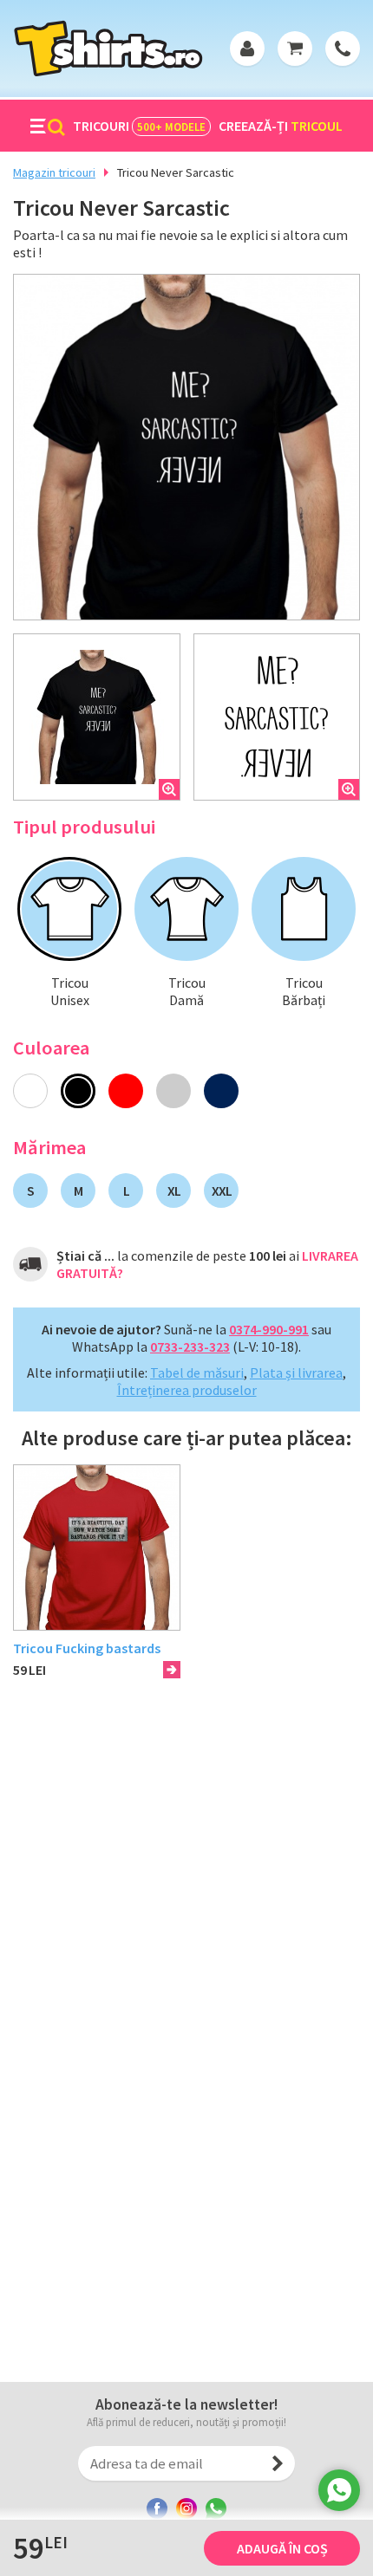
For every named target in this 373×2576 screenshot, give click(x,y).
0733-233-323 (190, 1346)
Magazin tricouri (54, 172)
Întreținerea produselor (187, 1390)
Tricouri (139, 126)
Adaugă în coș (282, 2548)
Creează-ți (281, 126)
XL (174, 1191)
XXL (222, 1191)
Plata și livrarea (296, 1372)
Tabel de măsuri (197, 1372)
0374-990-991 (269, 1329)
